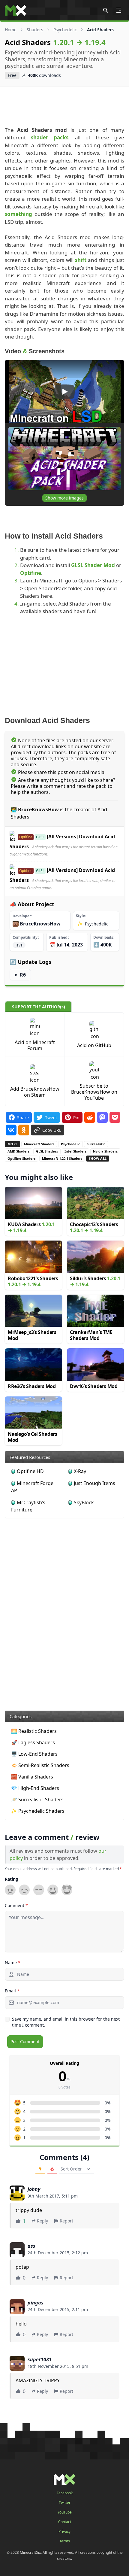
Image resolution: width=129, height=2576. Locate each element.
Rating (12, 1879)
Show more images (64, 498)
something (18, 214)
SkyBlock (84, 1502)
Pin (76, 1117)
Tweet (51, 1117)
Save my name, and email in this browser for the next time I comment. (66, 2022)
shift (81, 260)
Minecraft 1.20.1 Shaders (62, 1158)
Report (66, 2221)
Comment (16, 1905)
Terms (65, 2541)
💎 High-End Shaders (35, 1788)
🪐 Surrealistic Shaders (37, 1800)
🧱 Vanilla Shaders (32, 1777)
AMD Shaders (18, 1151)
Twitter (65, 2503)
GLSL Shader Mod (93, 565)
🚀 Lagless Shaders (33, 1742)
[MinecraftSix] (16, 10)
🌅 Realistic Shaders (34, 1731)
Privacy (64, 2532)
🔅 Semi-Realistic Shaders (40, 1765)
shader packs (49, 137)
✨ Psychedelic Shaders (38, 1811)
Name (13, 1962)
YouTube (65, 2512)
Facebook (65, 2493)
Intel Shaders (75, 1151)
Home (11, 30)
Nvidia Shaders (105, 1151)
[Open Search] (106, 10)
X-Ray (80, 1471)
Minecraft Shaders (39, 1144)
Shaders (35, 30)
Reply (42, 2221)
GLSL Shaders (47, 1151)
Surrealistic (96, 1144)
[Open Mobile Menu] (119, 10)
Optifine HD (30, 1471)
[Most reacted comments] (40, 2169)
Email (12, 1991)
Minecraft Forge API (32, 1487)
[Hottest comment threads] (52, 2169)
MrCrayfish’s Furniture (28, 1506)
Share (23, 1117)
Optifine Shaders (21, 1158)
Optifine (31, 573)
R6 (23, 975)
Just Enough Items (94, 1483)
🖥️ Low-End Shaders (34, 1754)
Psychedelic (65, 30)
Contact (65, 2522)
